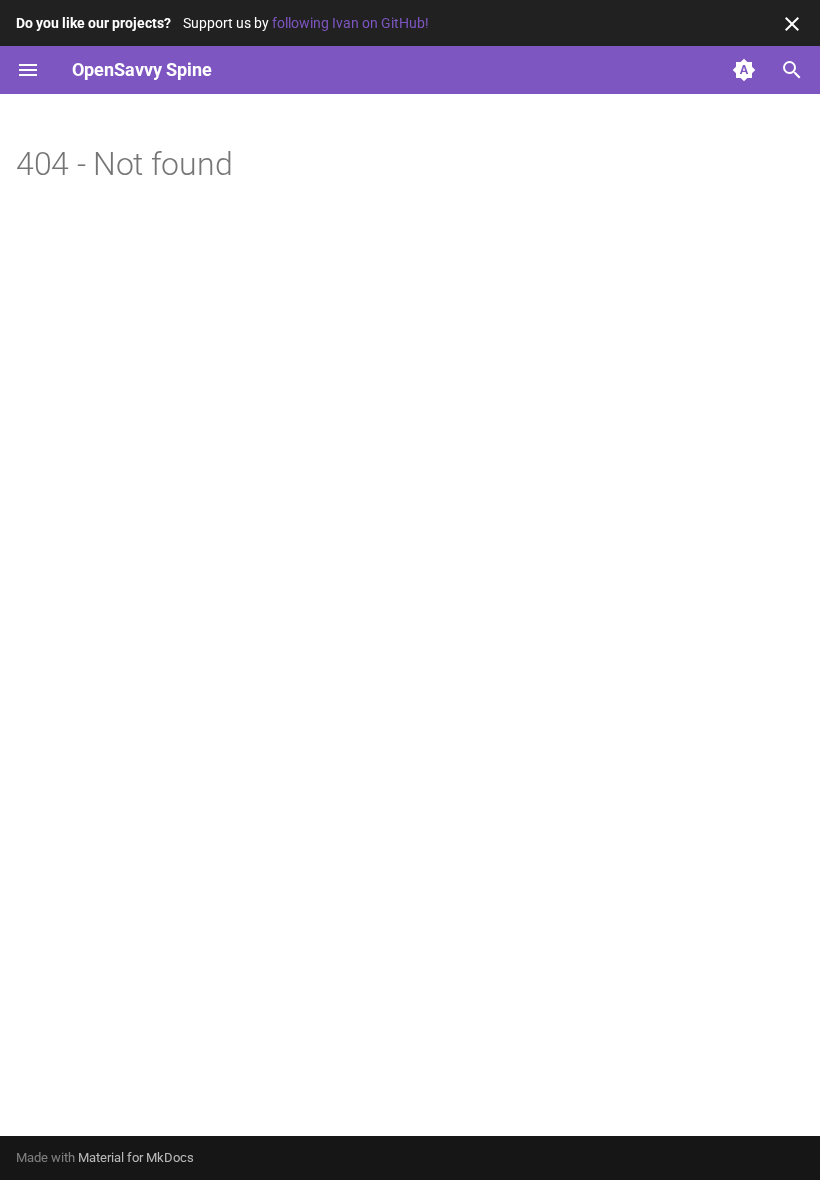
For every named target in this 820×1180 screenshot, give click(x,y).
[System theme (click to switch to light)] (744, 70)
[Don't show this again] (792, 24)
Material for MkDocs (136, 1157)
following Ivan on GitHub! (350, 23)
